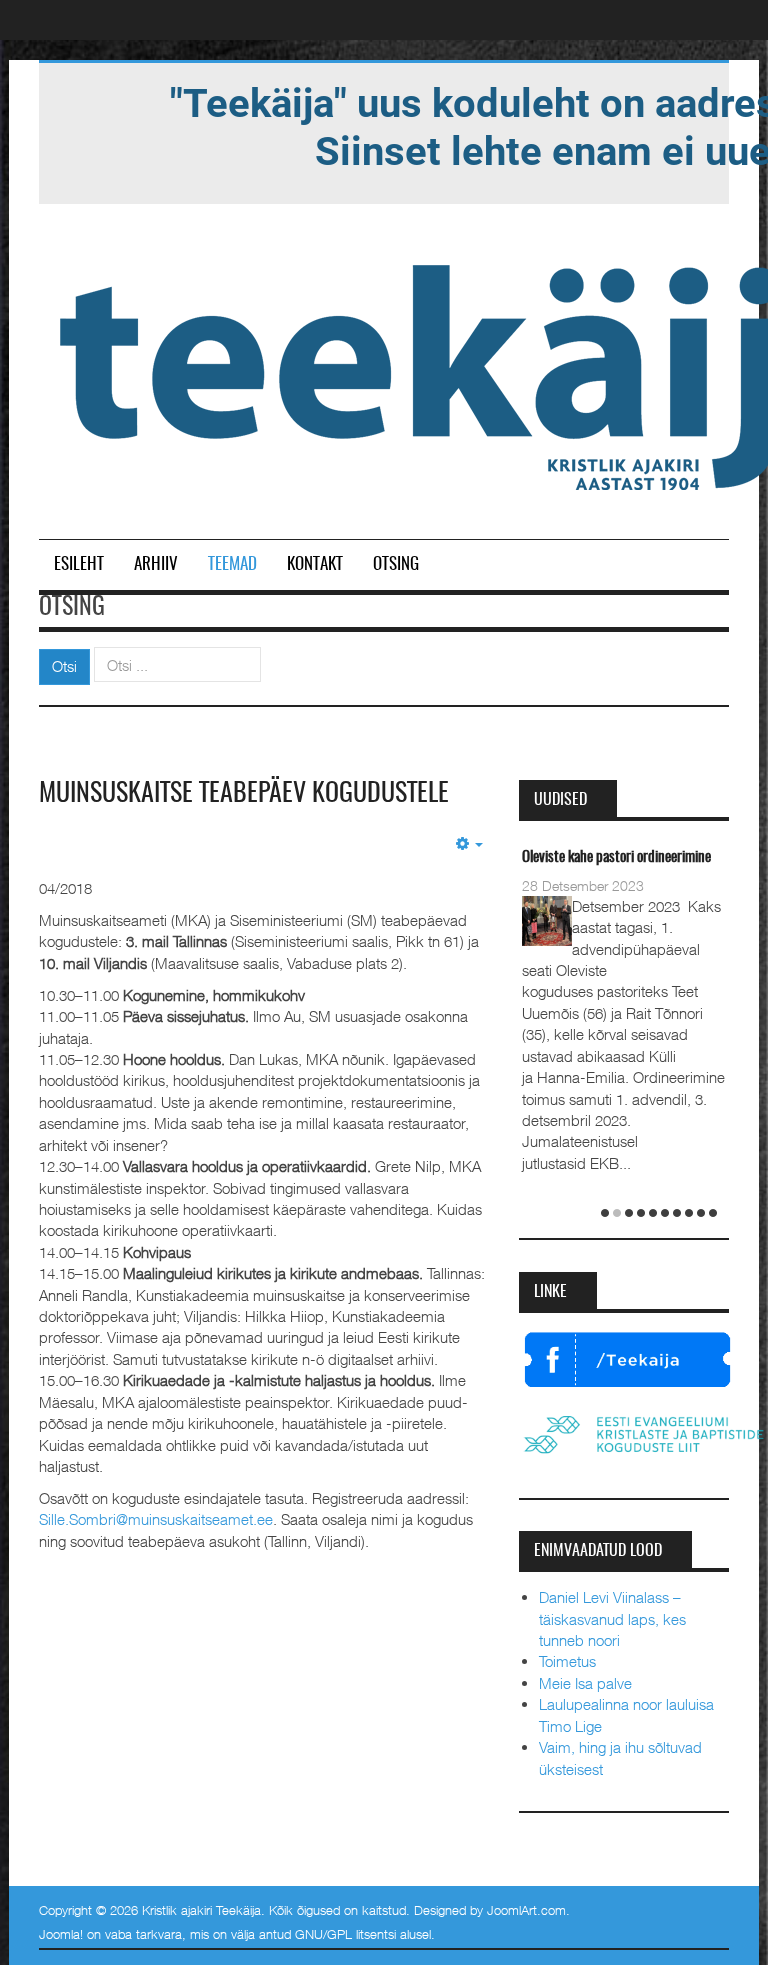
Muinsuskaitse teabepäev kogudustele (244, 794)
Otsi (64, 666)
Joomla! (61, 1934)
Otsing (396, 564)
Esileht (79, 564)
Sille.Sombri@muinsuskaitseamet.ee (156, 1519)
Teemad (232, 564)
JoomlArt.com (526, 1910)
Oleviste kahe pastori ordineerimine (616, 857)
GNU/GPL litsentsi (345, 1934)
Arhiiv (156, 564)
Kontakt (315, 564)
